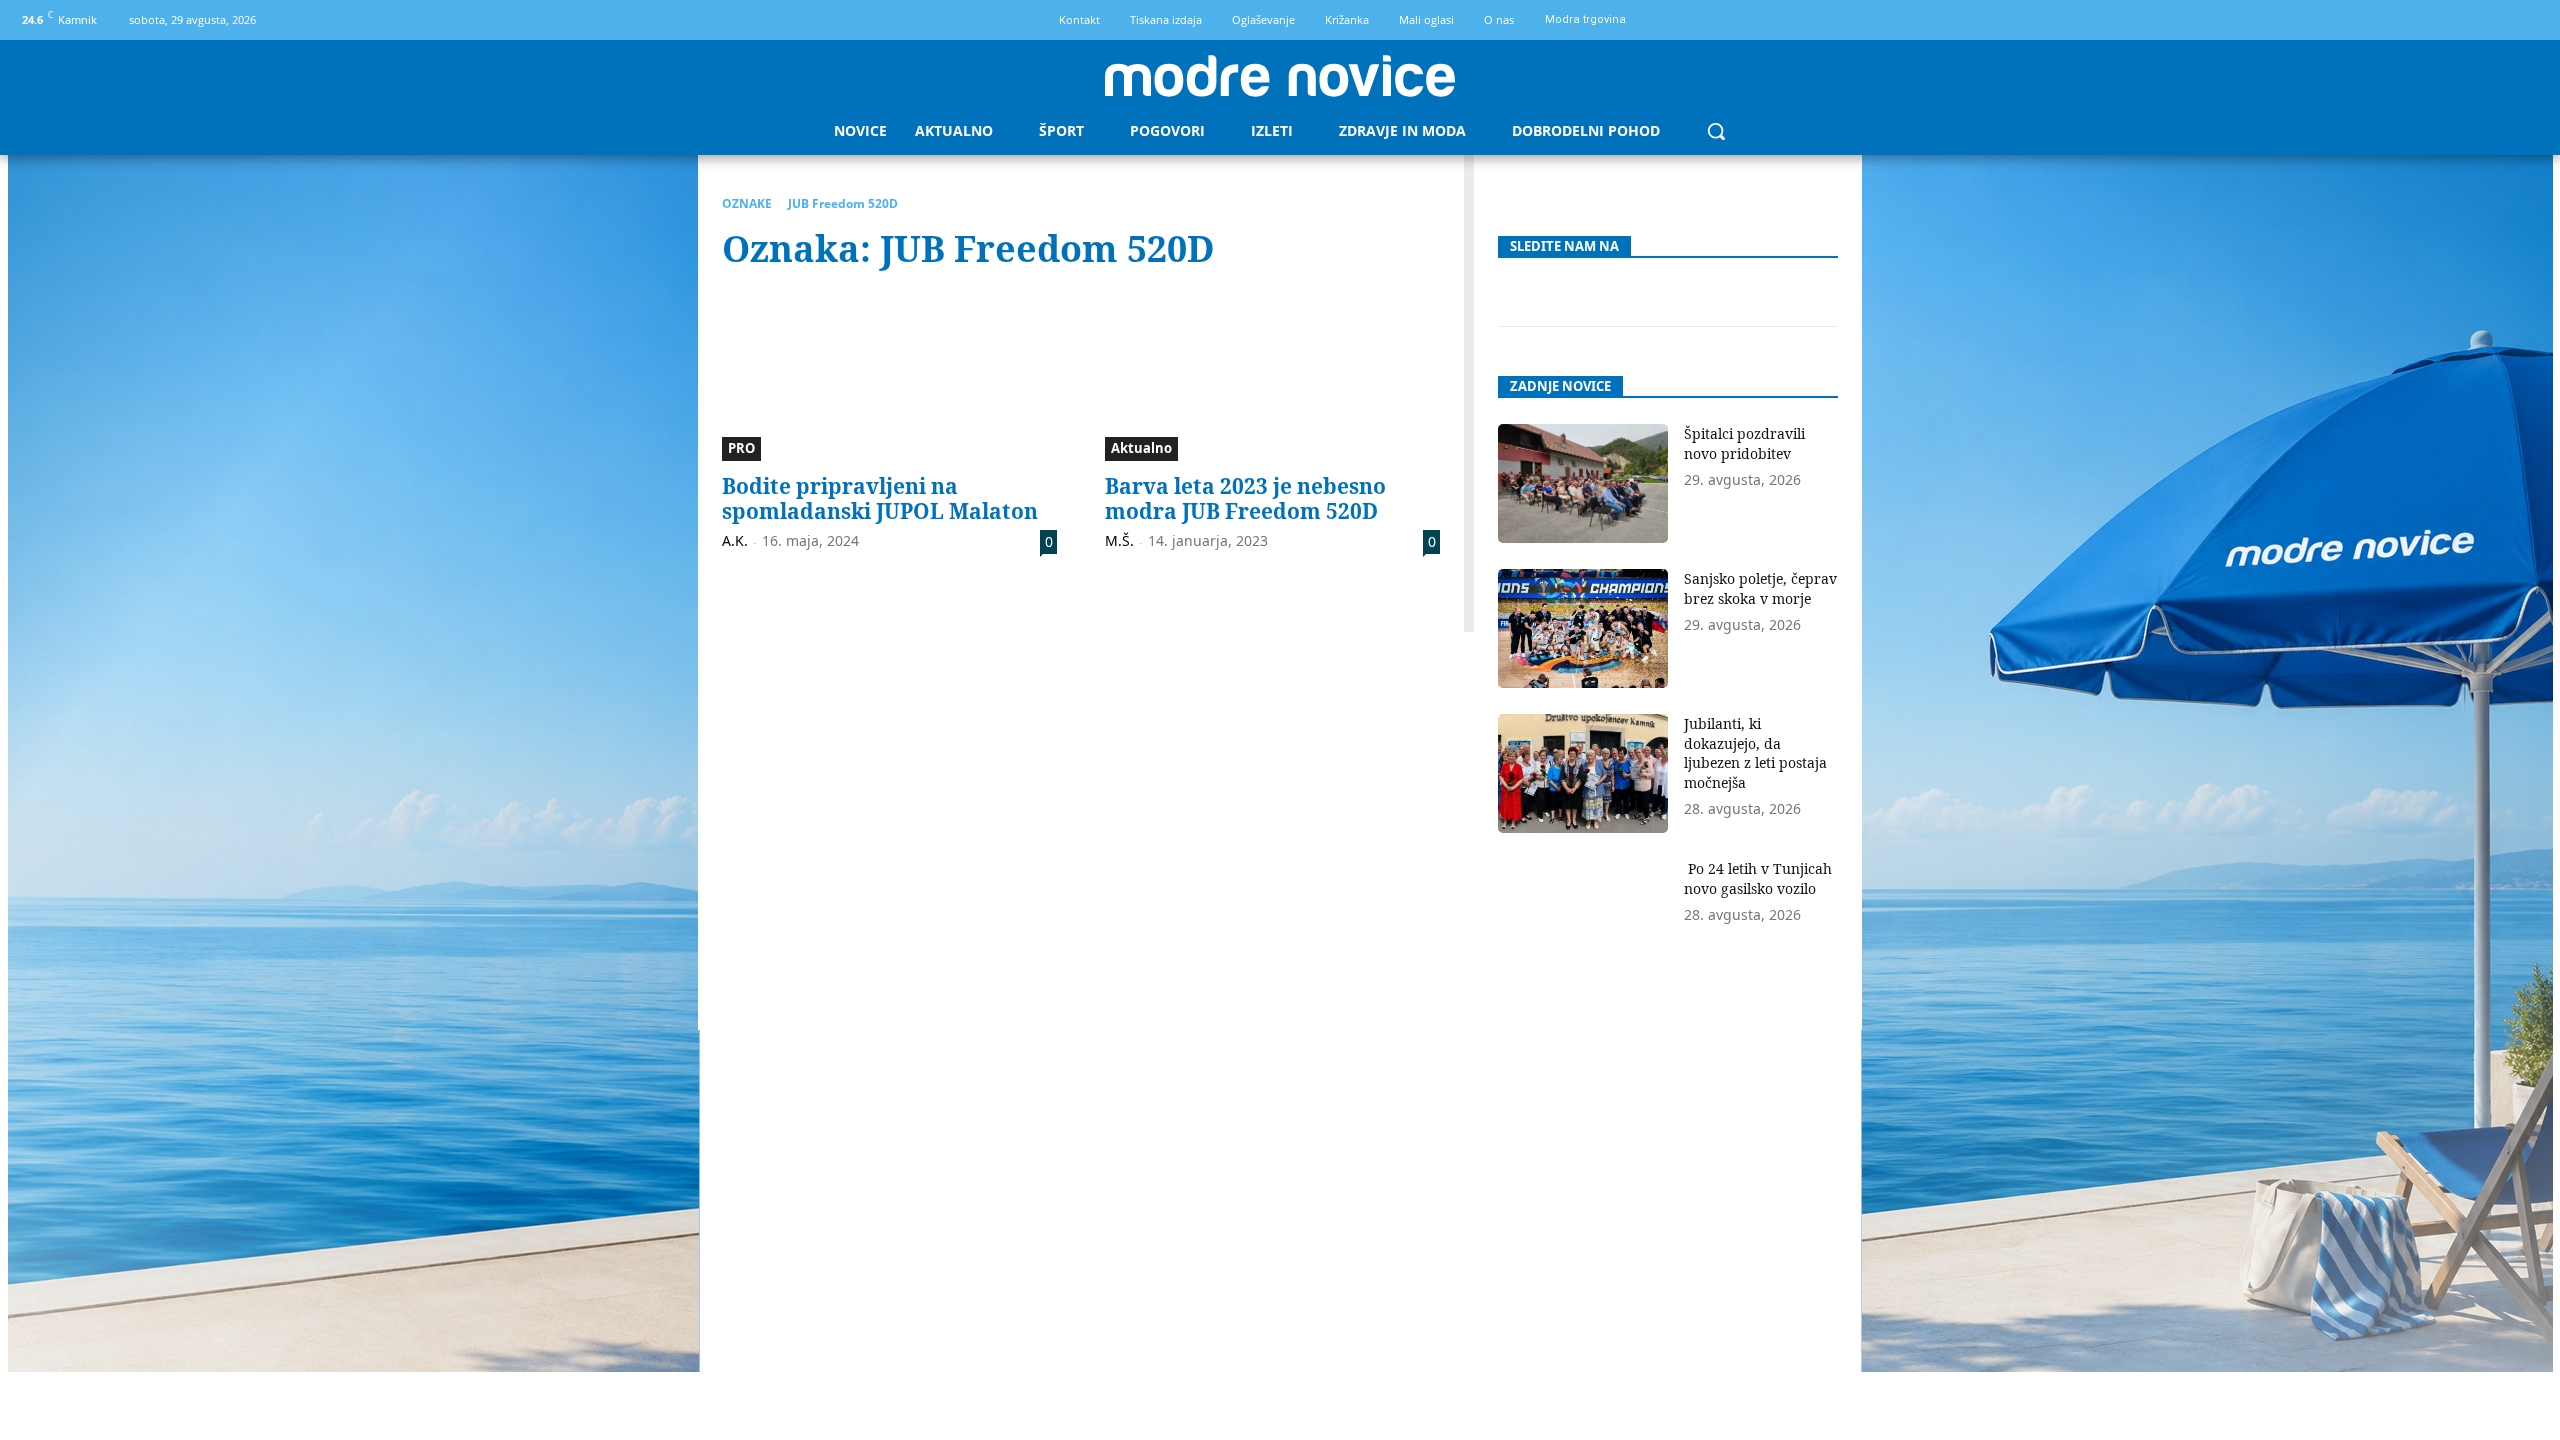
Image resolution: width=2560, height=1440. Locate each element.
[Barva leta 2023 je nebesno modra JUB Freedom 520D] (1272, 377)
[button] (1716, 131)
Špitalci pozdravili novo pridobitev (1744, 443)
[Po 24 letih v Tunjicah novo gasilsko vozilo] (1583, 918)
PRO (741, 448)
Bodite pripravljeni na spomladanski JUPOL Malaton (880, 498)
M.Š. (1119, 540)
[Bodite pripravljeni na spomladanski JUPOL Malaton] (889, 377)
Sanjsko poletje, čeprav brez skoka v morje (1760, 588)
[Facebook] (2492, 20)
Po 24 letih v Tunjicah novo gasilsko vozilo (1758, 878)
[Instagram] (2526, 20)
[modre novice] (1280, 76)
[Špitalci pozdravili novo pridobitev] (1583, 483)
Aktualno (1141, 448)
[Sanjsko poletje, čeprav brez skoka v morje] (1583, 628)
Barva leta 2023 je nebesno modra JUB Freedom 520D (1245, 498)
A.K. (735, 540)
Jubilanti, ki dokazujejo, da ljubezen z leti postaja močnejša (1755, 753)
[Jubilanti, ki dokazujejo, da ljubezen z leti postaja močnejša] (1583, 773)
